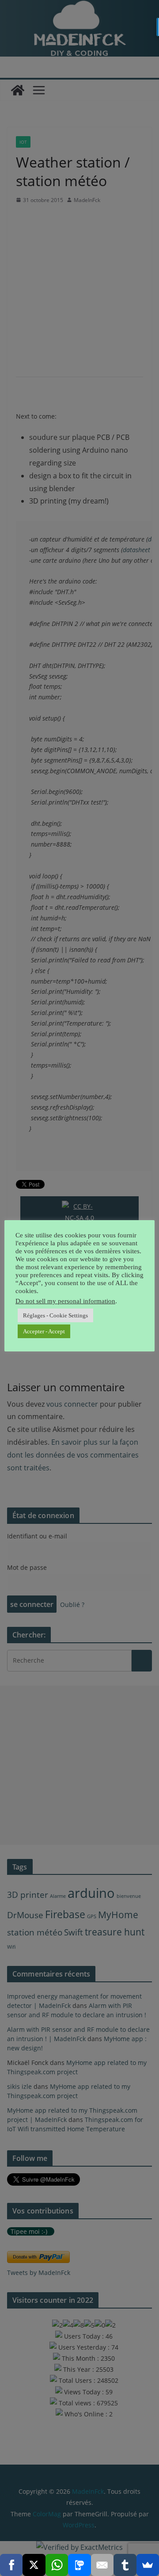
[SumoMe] (148, 2565)
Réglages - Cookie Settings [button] (55, 1315)
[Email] (102, 2565)
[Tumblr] (125, 2565)
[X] (34, 2565)
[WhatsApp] (57, 2565)
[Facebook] (11, 2565)
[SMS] (79, 2565)
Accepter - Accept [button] (44, 1331)
